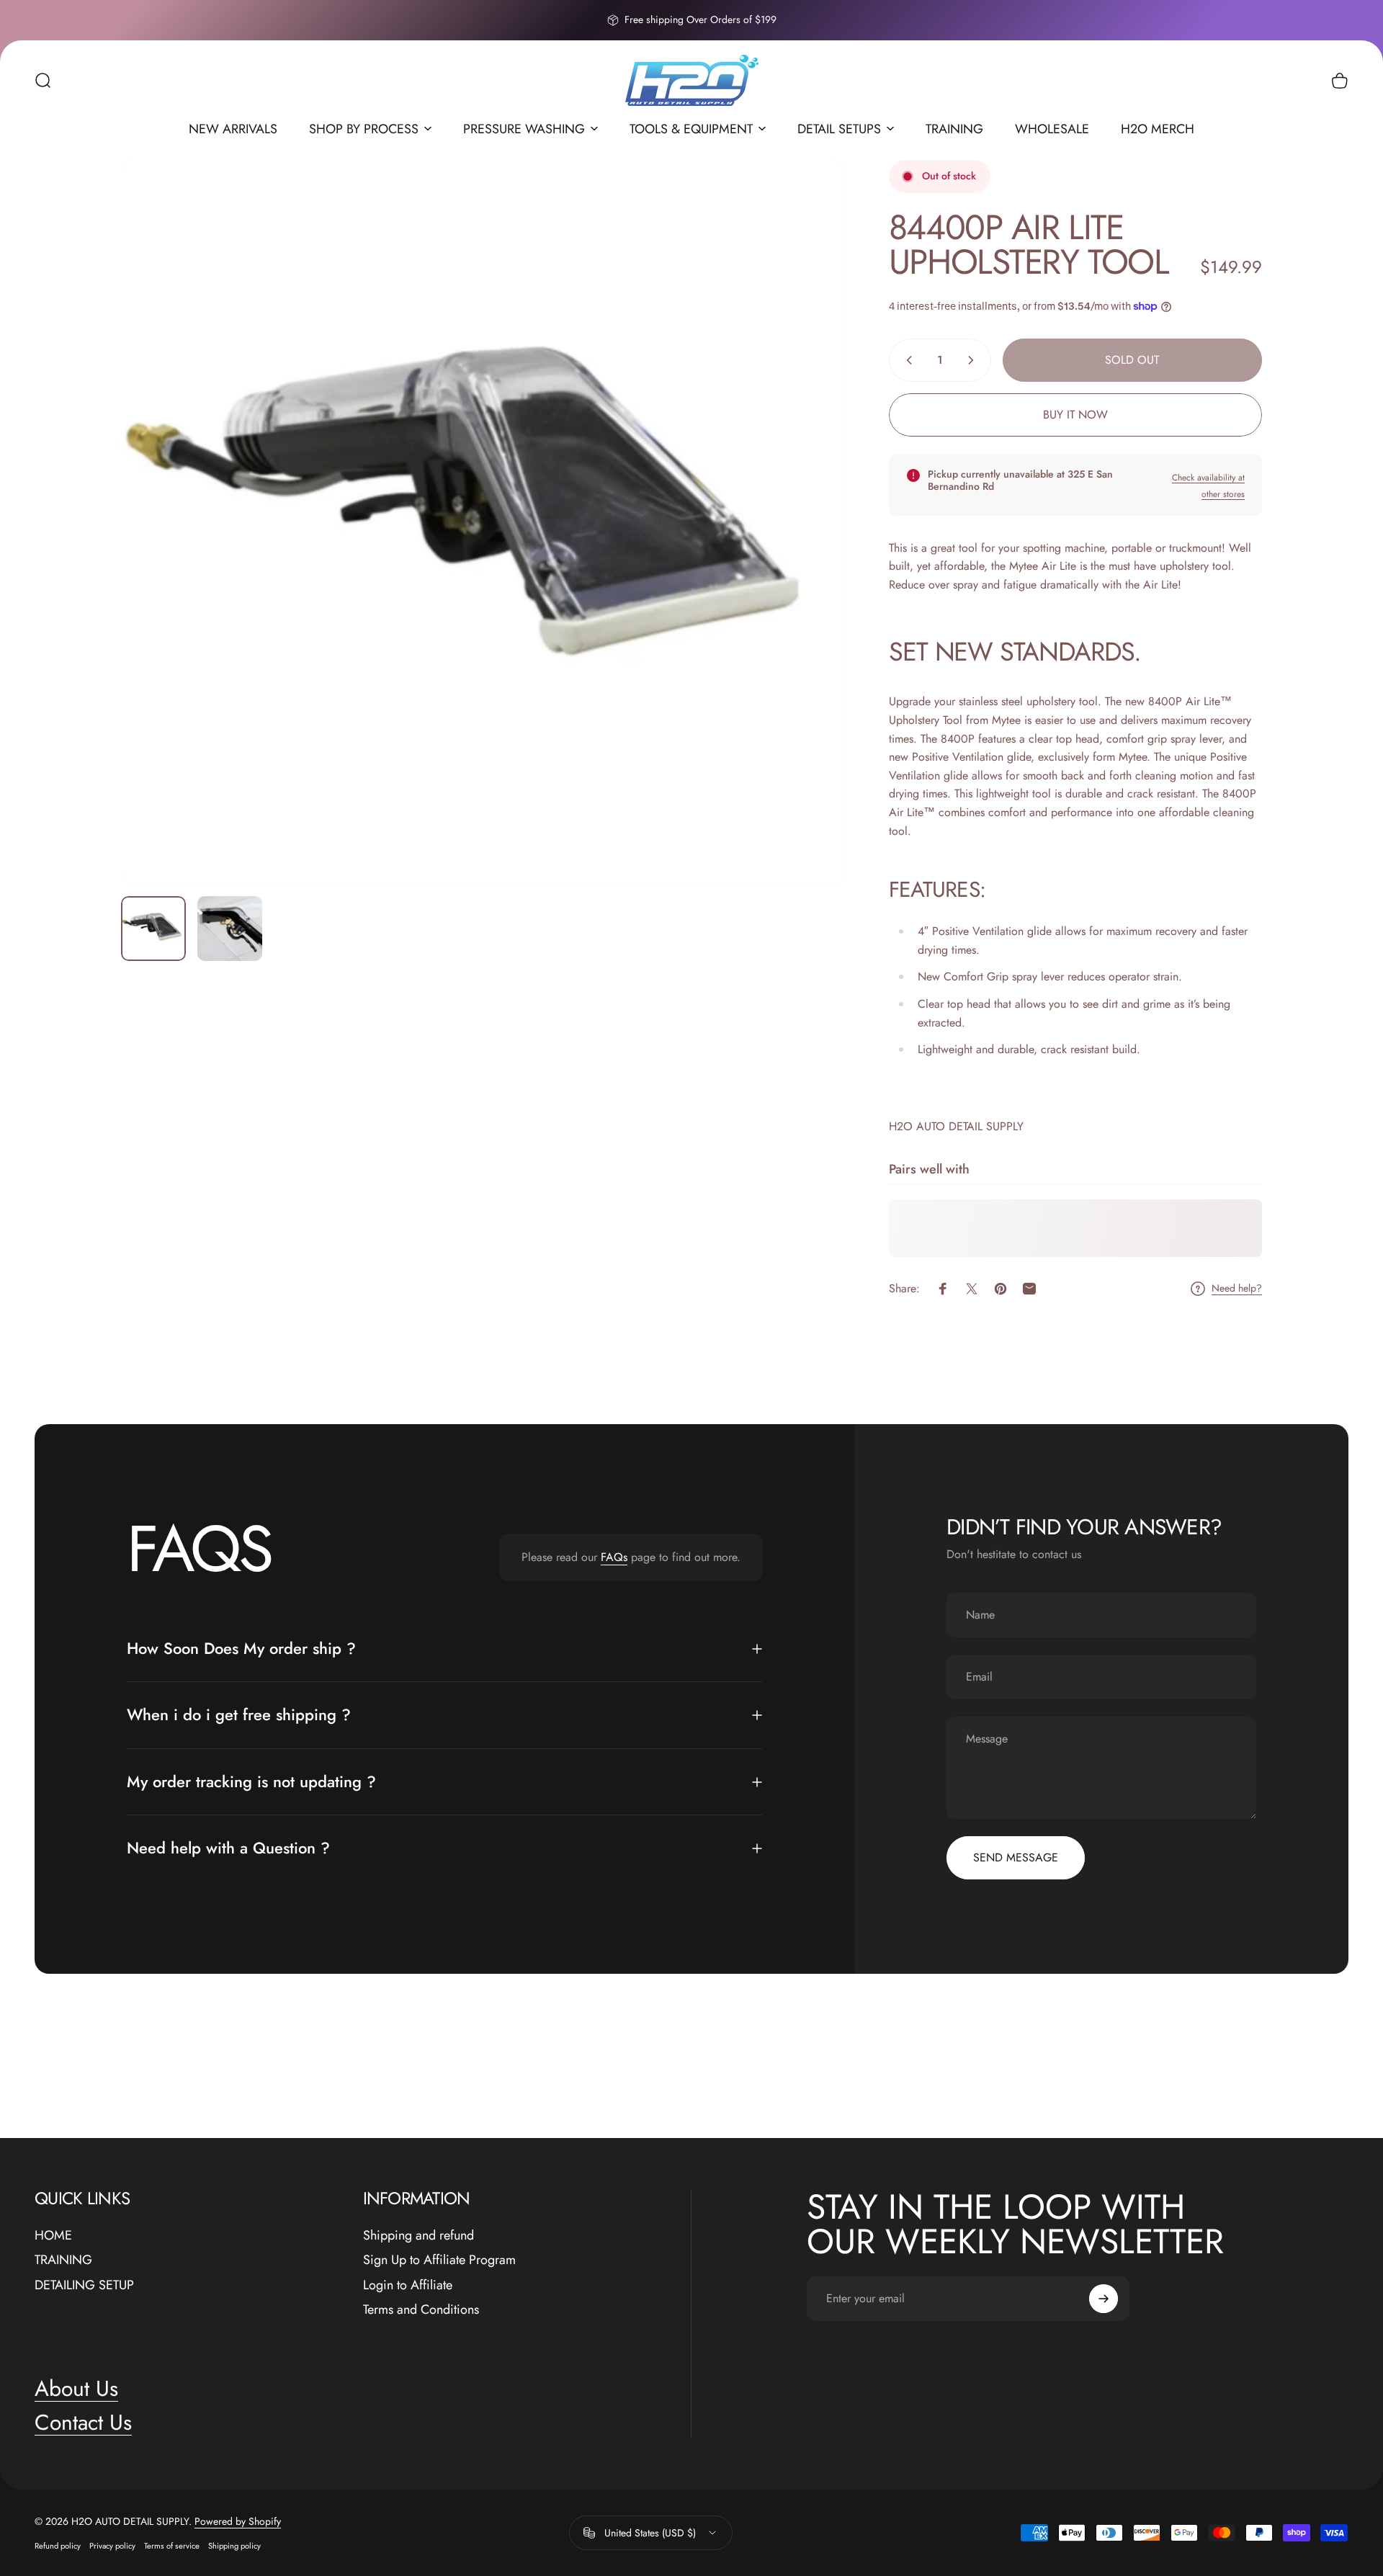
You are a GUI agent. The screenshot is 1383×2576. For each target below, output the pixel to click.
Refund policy (58, 2546)
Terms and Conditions (421, 2310)
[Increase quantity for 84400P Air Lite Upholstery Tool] (974, 360)
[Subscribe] (1104, 2299)
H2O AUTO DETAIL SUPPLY (956, 1126)
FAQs (614, 1557)
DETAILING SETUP (84, 2285)
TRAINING (63, 2260)
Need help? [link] (1237, 1289)
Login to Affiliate (408, 2285)
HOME (53, 2236)
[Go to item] (153, 929)
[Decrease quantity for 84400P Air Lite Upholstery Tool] (906, 360)
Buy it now (1075, 415)
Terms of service (172, 2546)
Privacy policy (112, 2546)
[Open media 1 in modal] (483, 522)
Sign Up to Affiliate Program (439, 2260)
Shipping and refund (419, 2236)
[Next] (808, 557)
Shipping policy (234, 2546)
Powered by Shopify (238, 2521)
